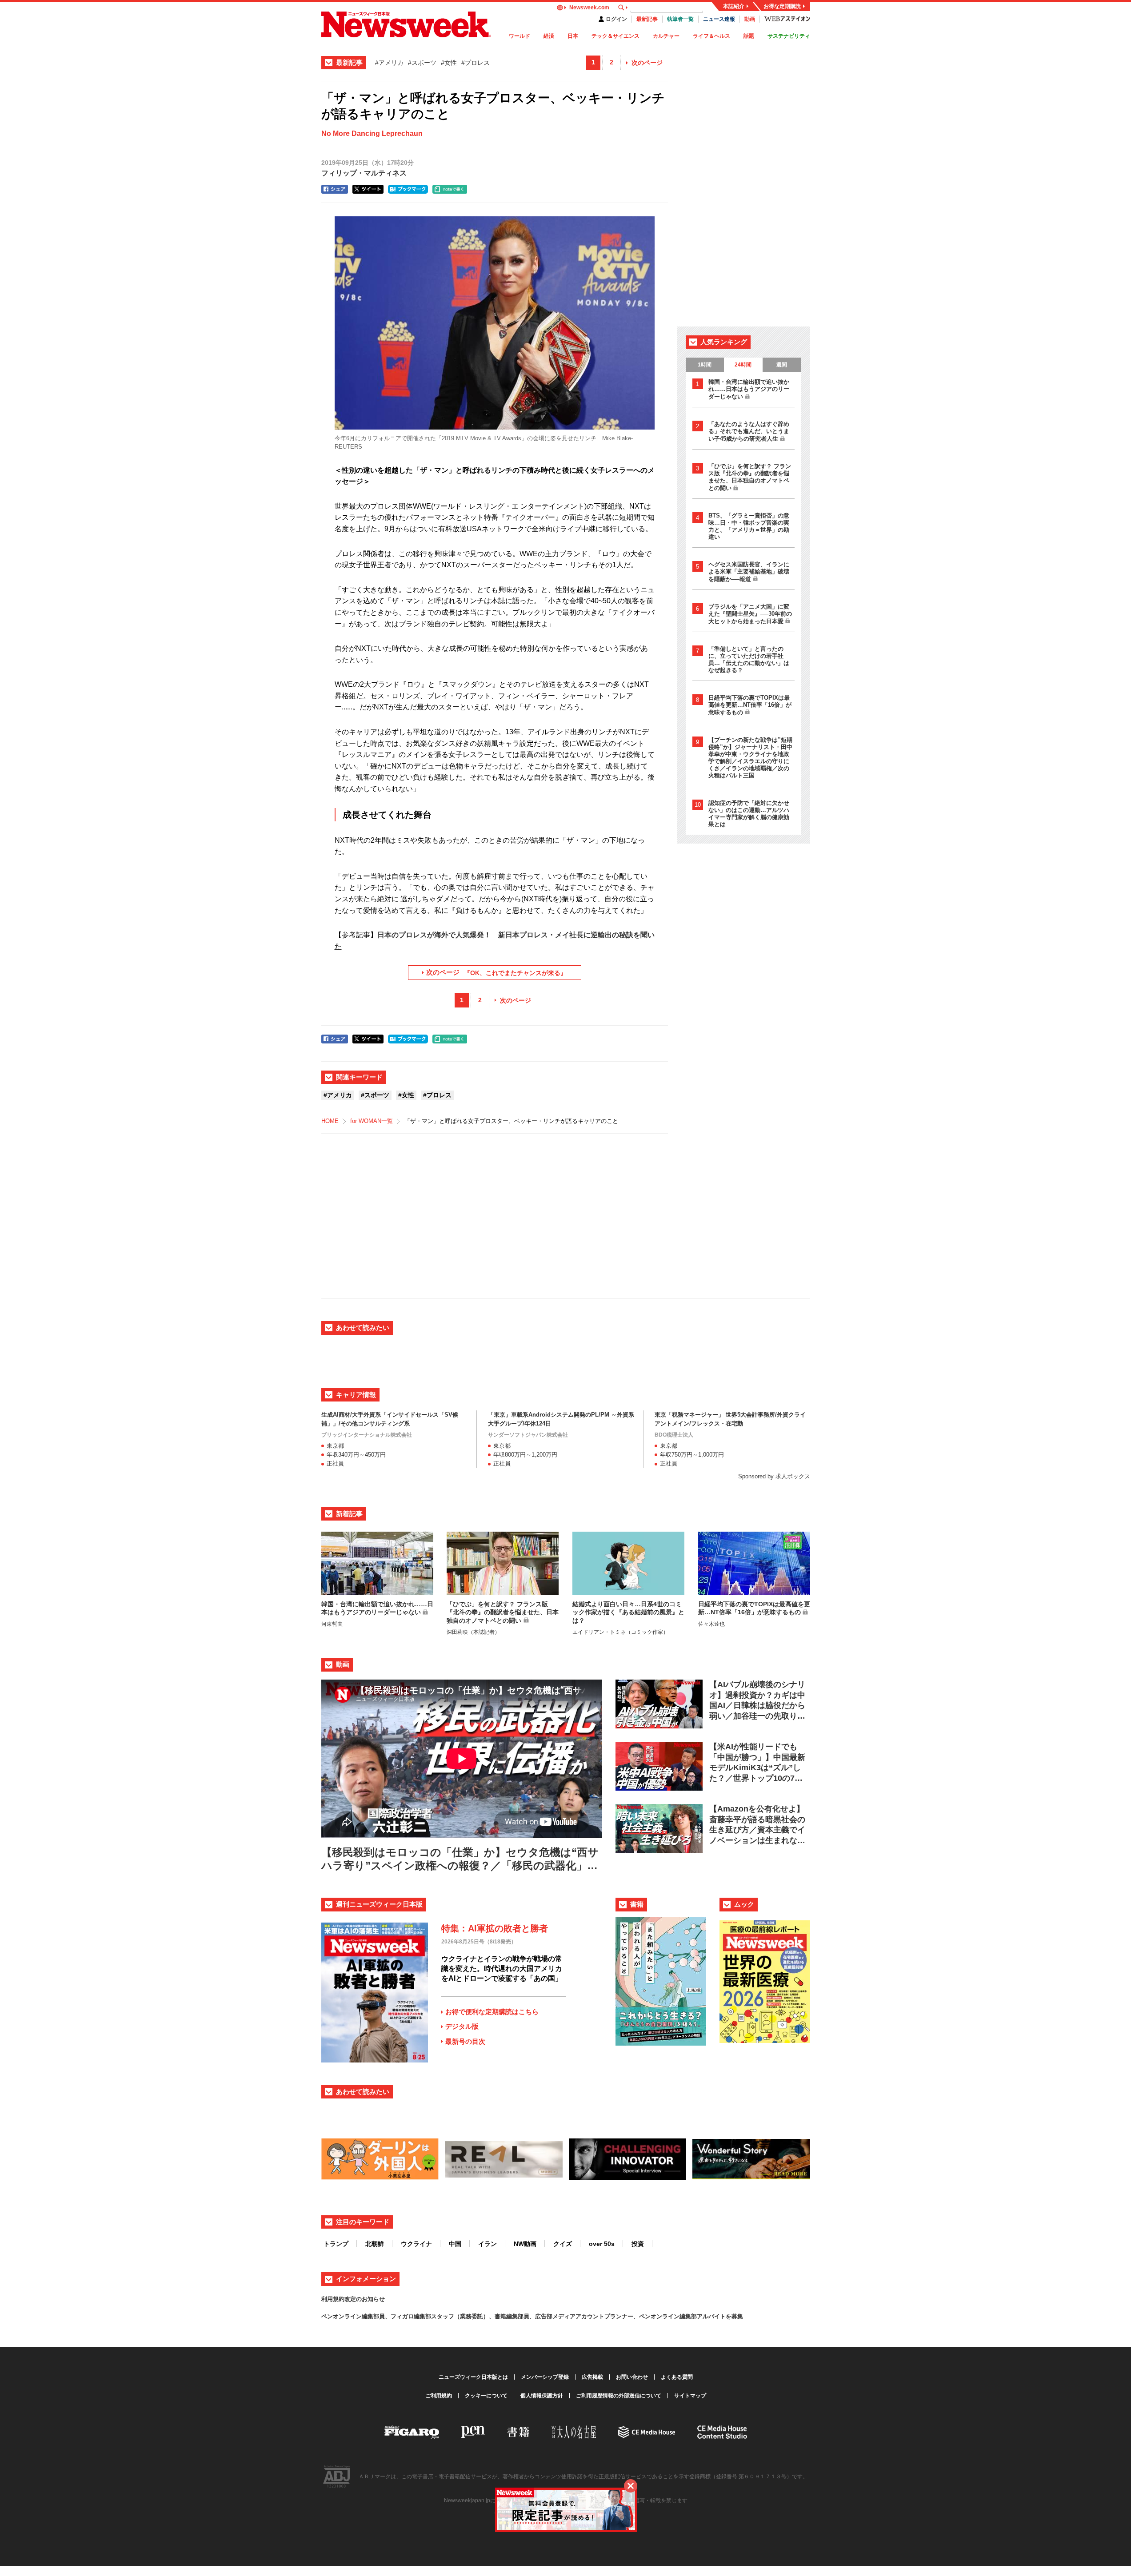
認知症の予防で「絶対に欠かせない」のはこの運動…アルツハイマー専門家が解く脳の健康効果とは (749, 814)
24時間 (743, 365)
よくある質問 (677, 2377)
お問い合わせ (632, 2377)
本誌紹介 (734, 6)
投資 (638, 2244)
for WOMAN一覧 (372, 1121)
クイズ (563, 2244)
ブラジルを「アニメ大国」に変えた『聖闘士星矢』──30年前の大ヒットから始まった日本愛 (750, 614)
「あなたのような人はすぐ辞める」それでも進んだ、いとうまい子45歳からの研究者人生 (749, 431)
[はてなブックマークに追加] (408, 189)
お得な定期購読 (782, 6)
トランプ (336, 2244)
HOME (330, 1121)
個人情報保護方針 (542, 2396)
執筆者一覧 (680, 19)
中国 (455, 2244)
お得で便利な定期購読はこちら (492, 2012)
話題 (749, 36)
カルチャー (666, 36)
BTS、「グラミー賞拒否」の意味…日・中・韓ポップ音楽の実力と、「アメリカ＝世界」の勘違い (749, 526)
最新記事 (647, 19)
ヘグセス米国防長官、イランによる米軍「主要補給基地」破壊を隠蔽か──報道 (749, 572)
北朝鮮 (375, 2244)
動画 (750, 19)
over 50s (602, 2244)
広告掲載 (592, 2377)
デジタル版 (462, 2026)
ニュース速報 (719, 19)
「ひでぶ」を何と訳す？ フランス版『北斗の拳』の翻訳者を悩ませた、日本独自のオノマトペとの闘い (750, 477)
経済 (549, 36)
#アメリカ (389, 63)
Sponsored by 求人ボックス (774, 1476)
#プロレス (476, 63)
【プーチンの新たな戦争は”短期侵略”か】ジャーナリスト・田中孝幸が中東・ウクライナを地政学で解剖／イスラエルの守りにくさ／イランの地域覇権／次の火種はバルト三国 (750, 758)
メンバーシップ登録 (545, 2377)
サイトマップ (690, 2396)
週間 (782, 365)
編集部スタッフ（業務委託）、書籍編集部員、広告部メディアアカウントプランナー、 (526, 2316)
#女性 (449, 63)
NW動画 (525, 2244)
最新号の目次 (465, 2041)
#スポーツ (422, 63)
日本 (573, 36)
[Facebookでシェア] (335, 189)
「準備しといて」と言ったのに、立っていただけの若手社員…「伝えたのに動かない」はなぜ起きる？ (749, 659)
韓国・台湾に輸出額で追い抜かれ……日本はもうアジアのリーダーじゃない (749, 389)
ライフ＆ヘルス (711, 36)
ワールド (520, 36)
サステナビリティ (789, 36)
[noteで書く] (450, 189)
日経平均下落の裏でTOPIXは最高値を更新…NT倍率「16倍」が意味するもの (750, 705)
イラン (488, 2244)
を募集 (734, 2316)
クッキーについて (486, 2396)
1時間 (705, 365)
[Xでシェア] (368, 189)
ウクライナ (416, 2244)
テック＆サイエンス (615, 36)
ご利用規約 (439, 2396)
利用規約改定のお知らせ (353, 2299)
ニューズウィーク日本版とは (473, 2377)
